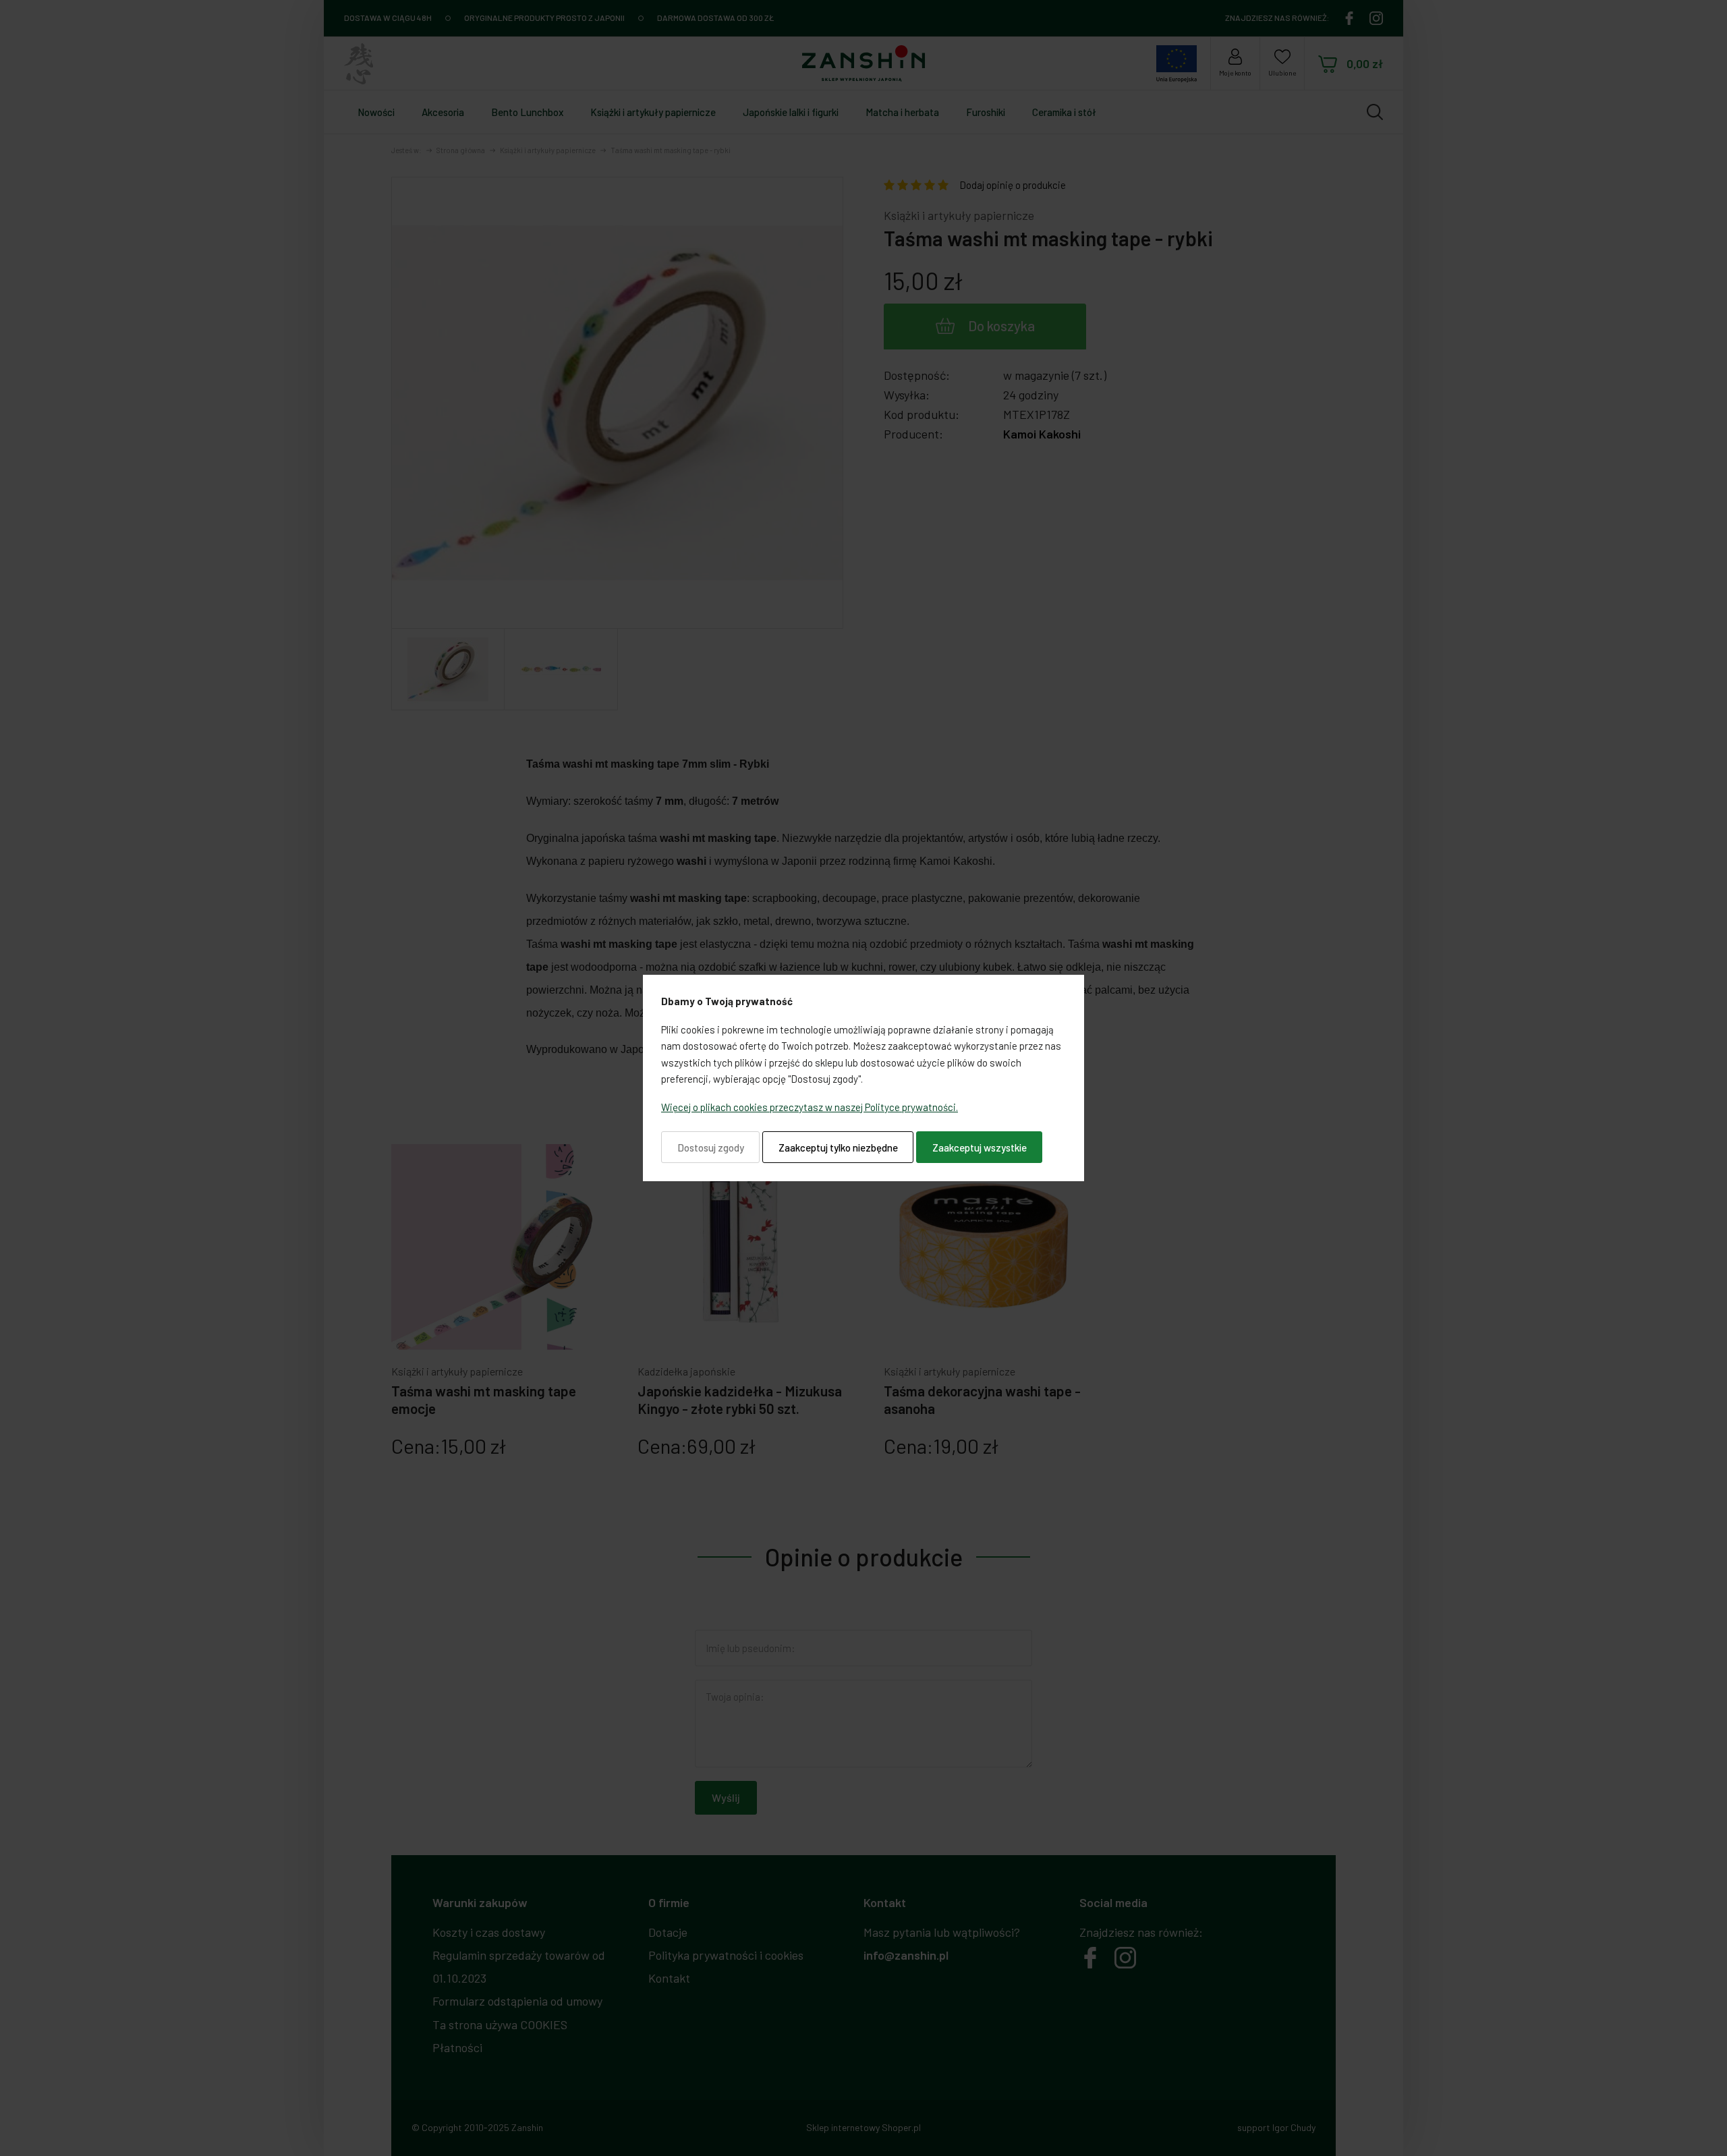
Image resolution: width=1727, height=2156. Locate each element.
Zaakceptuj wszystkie (980, 1147)
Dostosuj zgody (711, 1147)
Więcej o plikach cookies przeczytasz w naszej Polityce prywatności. (810, 1107)
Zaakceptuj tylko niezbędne (838, 1147)
